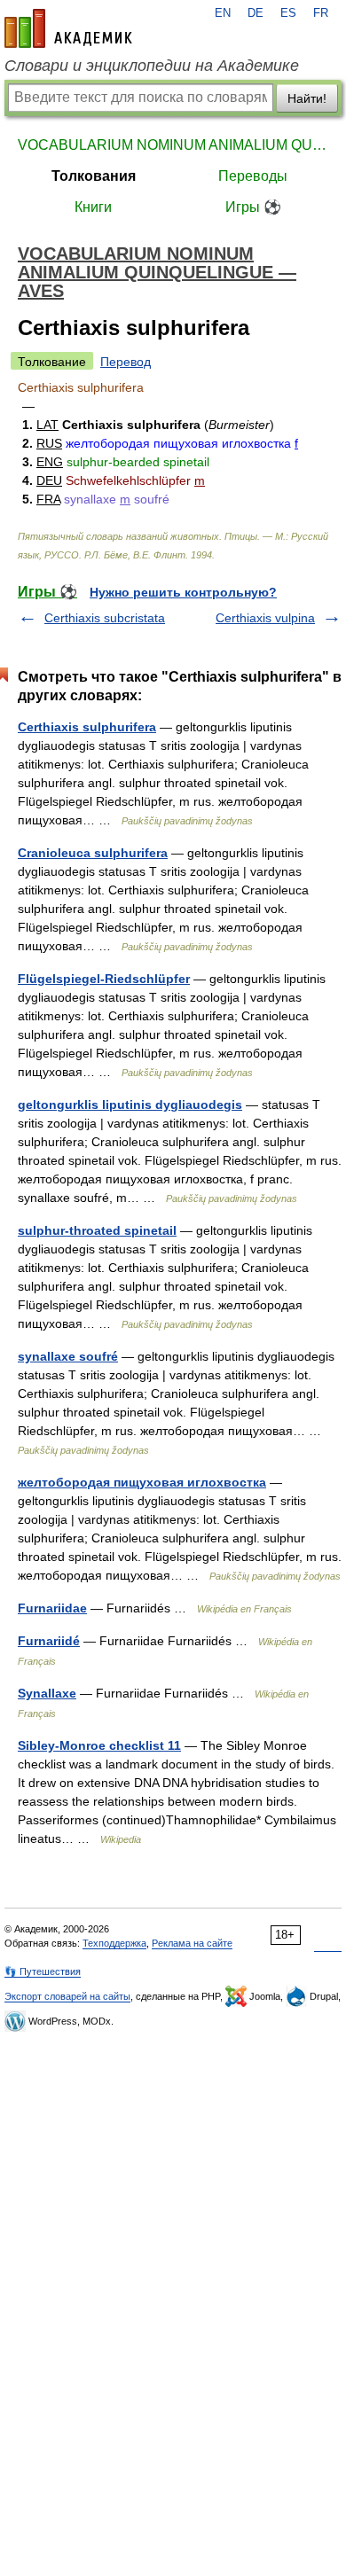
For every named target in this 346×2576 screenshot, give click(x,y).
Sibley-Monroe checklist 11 (99, 1745)
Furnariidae (52, 1608)
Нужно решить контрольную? (183, 592)
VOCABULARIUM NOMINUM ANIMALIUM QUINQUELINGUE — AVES (173, 145)
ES (288, 13)
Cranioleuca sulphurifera (93, 853)
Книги (93, 207)
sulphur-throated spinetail (97, 1230)
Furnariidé (49, 1641)
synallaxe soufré (68, 1356)
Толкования (94, 176)
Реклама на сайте (192, 1943)
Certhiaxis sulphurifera (87, 727)
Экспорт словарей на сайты (67, 1996)
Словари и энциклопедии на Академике (152, 66)
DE (256, 13)
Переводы (253, 176)
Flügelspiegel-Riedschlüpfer (104, 979)
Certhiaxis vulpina (265, 618)
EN (223, 13)
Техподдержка (114, 1943)
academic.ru (68, 28)
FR (321, 13)
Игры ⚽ (253, 207)
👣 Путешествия (43, 1971)
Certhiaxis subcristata (105, 618)
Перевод (126, 362)
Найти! (307, 98)
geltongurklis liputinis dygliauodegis (130, 1105)
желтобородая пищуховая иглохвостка (142, 1482)
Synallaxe (47, 1693)
